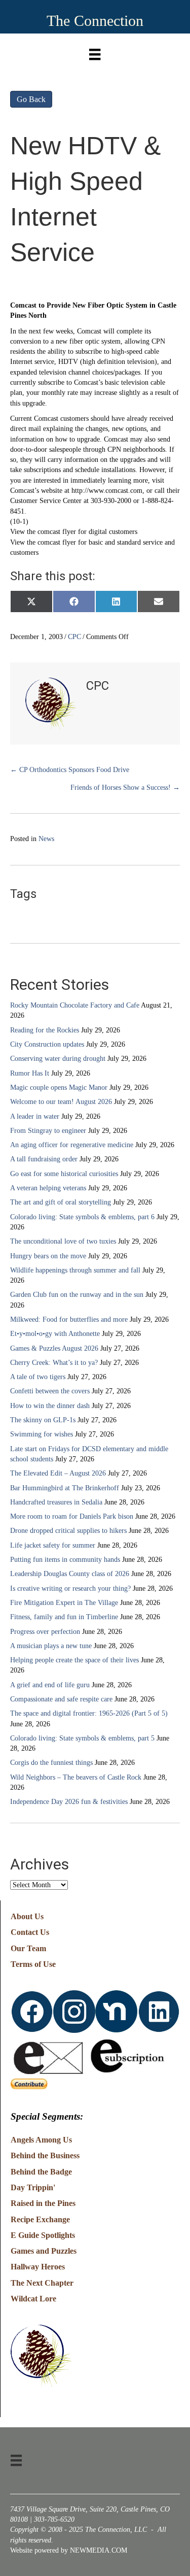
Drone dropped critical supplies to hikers (68, 1531)
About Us (27, 1916)
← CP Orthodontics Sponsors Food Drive (70, 770)
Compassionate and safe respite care (61, 1699)
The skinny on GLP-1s (43, 1420)
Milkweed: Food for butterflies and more (69, 1319)
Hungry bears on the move (48, 1256)
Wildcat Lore (33, 2299)
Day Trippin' (33, 2187)
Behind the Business (45, 2155)
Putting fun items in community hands (65, 1560)
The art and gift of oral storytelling (61, 1202)
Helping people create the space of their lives (74, 1660)
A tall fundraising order (44, 1159)
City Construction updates (47, 1044)
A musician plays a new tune (51, 1646)
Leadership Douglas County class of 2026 (70, 1574)
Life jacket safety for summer (53, 1545)
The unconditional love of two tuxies (63, 1241)
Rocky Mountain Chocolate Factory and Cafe (75, 1005)
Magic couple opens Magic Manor (59, 1088)
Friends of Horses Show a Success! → (125, 788)
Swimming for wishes (42, 1434)
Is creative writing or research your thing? (70, 1588)
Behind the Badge (41, 2172)
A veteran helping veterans (48, 1188)
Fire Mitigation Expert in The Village (64, 1603)
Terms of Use (33, 1964)
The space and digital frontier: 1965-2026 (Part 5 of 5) (89, 1713)
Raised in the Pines (43, 2203)
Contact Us (30, 1932)
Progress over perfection (45, 1632)
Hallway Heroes (38, 2267)
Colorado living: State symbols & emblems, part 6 (82, 1217)
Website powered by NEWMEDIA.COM (69, 2550)
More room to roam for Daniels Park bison (72, 1516)
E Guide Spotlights (43, 2235)
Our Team (28, 1948)
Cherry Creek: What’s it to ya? (54, 1363)
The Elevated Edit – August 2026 (58, 1473)
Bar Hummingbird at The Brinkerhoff (65, 1488)
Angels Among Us (41, 2140)
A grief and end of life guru (50, 1685)
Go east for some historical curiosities (64, 1174)
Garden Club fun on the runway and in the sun (77, 1295)
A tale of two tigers (38, 1377)
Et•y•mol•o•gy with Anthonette (55, 1334)
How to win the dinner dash (50, 1406)
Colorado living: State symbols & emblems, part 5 (82, 1738)
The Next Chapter (42, 2283)
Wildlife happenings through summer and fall (75, 1270)
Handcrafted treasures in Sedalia (56, 1502)
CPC (74, 637)
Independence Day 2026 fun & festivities (69, 1802)
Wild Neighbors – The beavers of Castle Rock (76, 1777)
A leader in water (35, 1116)
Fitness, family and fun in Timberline (64, 1617)
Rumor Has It (30, 1073)
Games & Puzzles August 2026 (54, 1348)
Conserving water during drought (58, 1059)
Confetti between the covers (50, 1391)
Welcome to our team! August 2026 (61, 1102)
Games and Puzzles (44, 2251)
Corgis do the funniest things (51, 1763)
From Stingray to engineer (48, 1131)
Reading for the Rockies (45, 1030)
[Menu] (95, 52)
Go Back (31, 99)
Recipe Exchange (40, 2219)
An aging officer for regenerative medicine (72, 1145)
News (46, 839)
